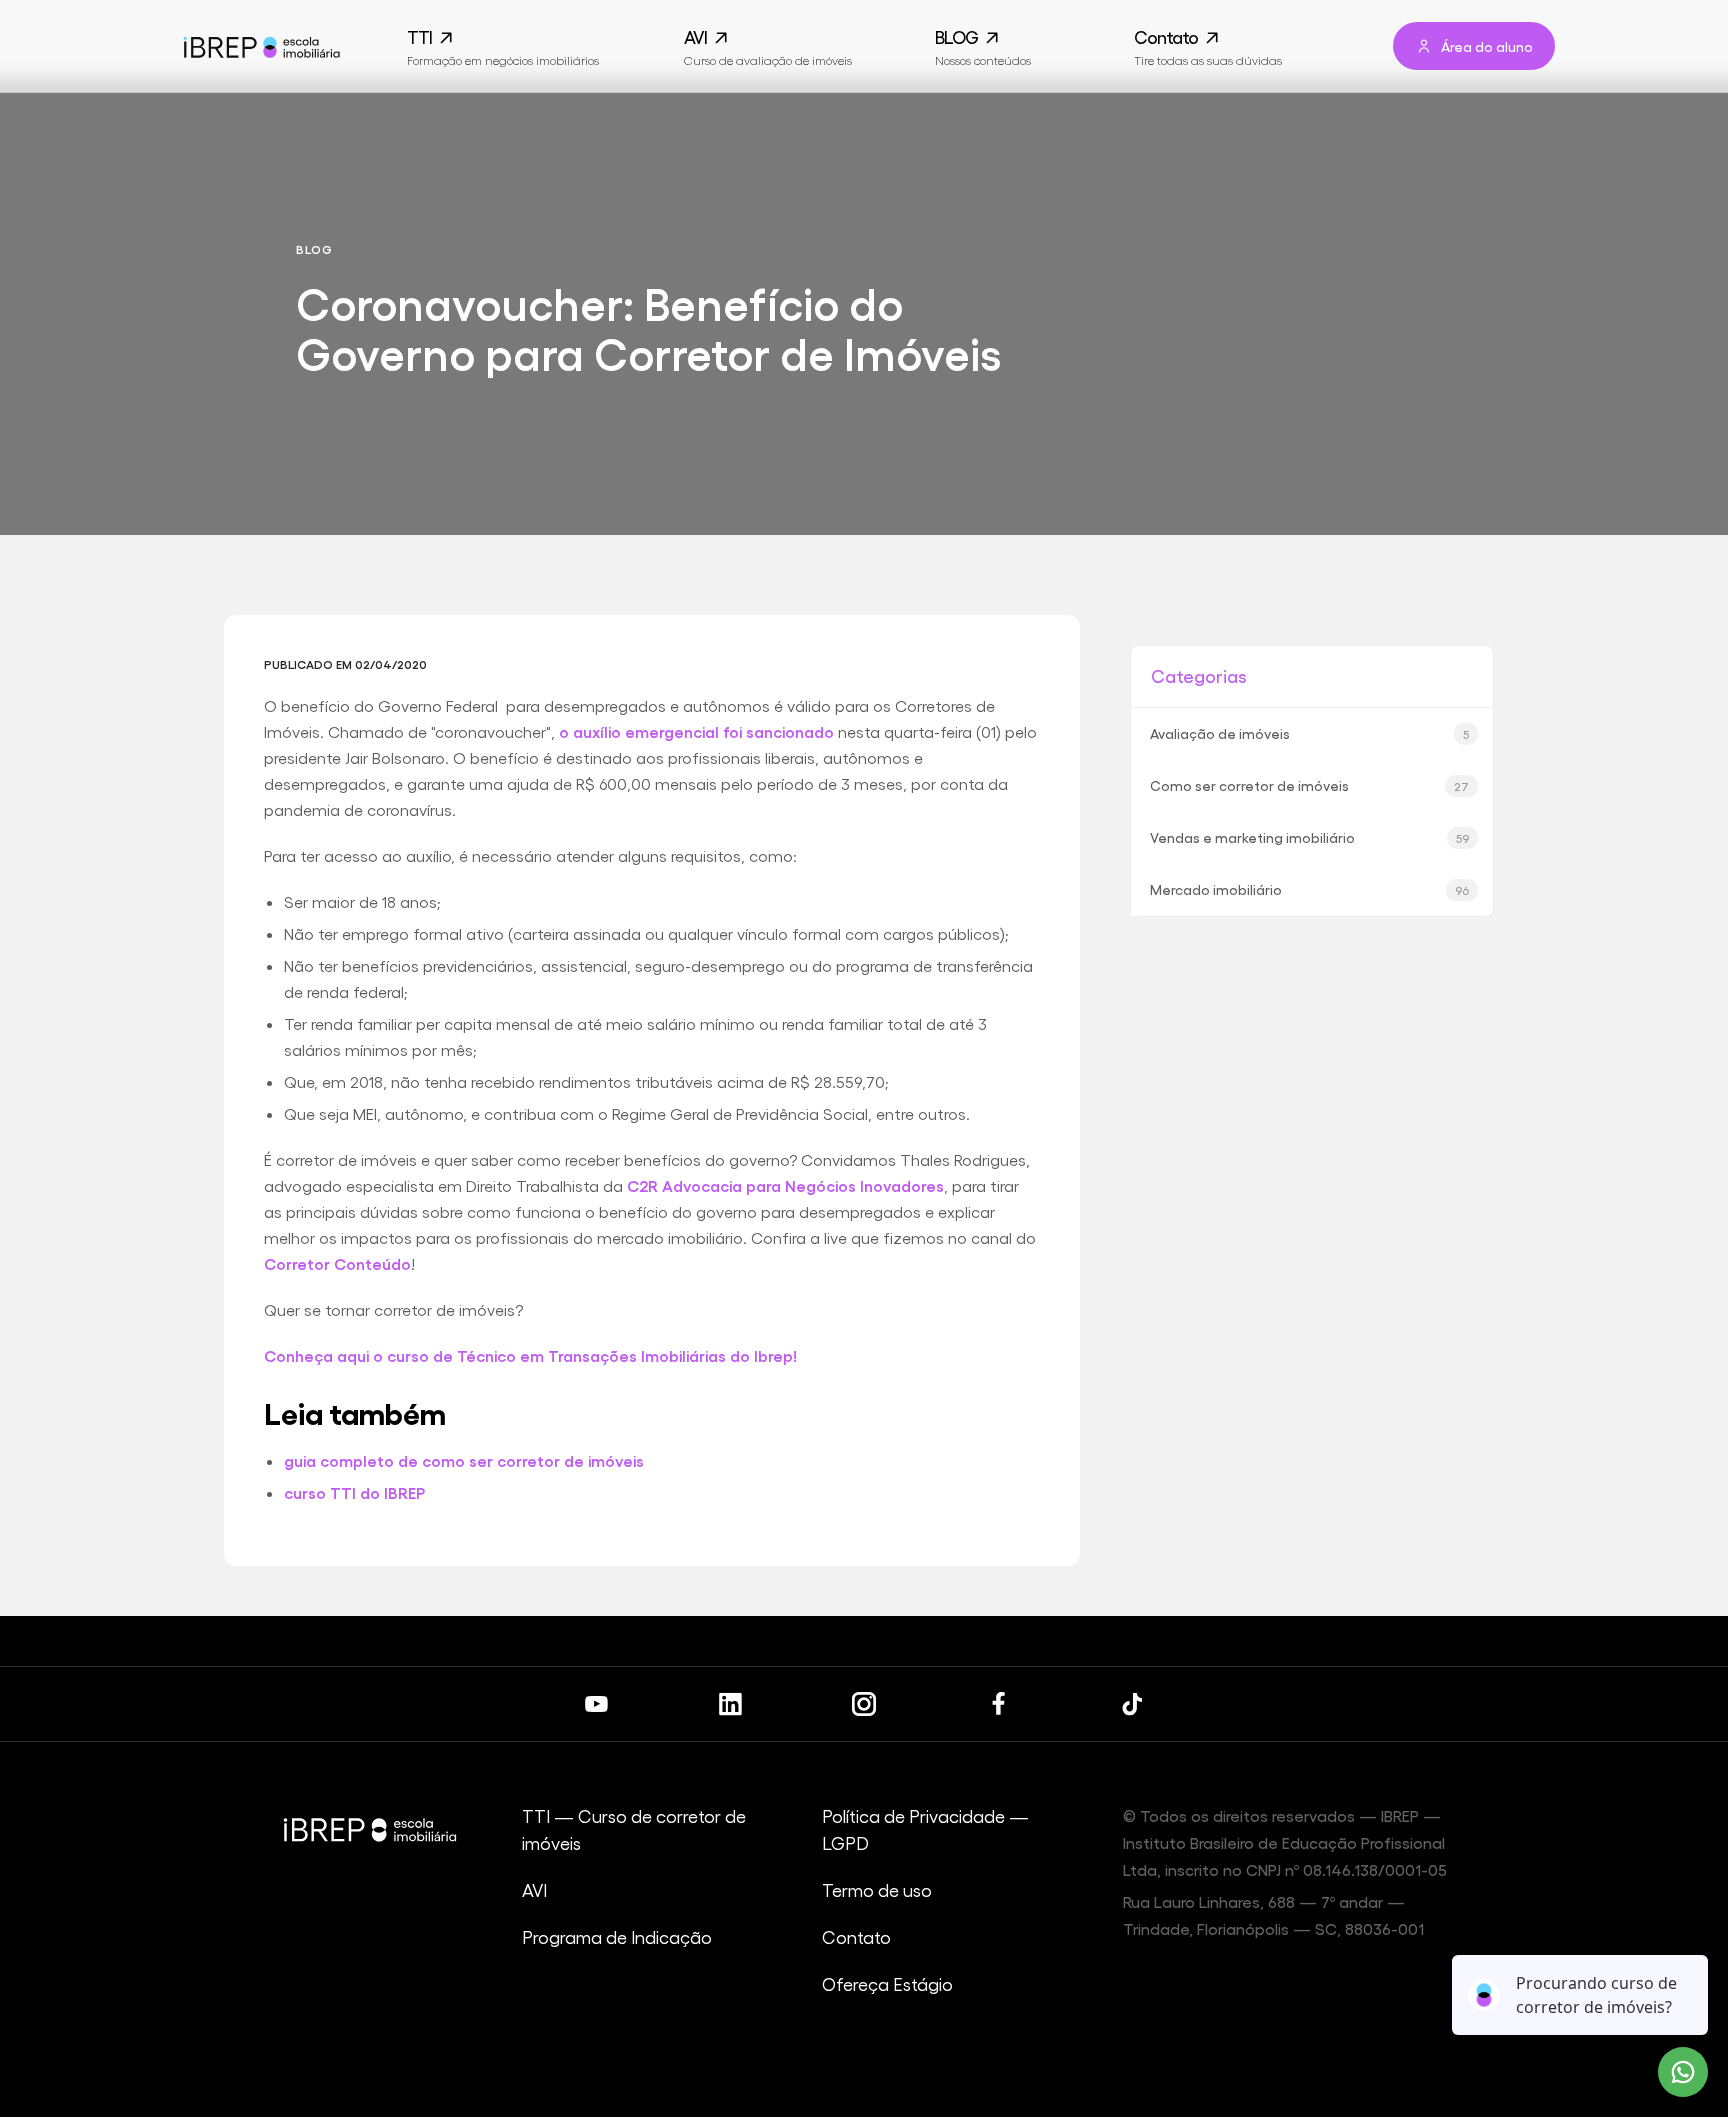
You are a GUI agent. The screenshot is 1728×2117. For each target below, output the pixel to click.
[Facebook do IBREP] (998, 1704)
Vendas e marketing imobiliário (1309, 837)
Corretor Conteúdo (337, 1263)
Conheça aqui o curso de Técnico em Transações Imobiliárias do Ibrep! (530, 1355)
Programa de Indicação (617, 1936)
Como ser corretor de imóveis (1309, 785)
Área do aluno (1487, 46)
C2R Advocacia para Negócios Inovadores (785, 1185)
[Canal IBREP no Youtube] (596, 1704)
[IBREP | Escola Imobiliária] (260, 46)
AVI (534, 1889)
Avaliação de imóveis (1309, 733)
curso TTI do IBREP (354, 1492)
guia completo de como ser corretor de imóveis (464, 1460)
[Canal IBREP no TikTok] (1132, 1704)
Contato (856, 1936)
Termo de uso (877, 1889)
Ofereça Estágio (887, 1983)
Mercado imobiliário (1309, 889)
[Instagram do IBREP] (864, 1704)
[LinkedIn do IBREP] (730, 1704)
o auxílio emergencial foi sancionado (696, 731)
